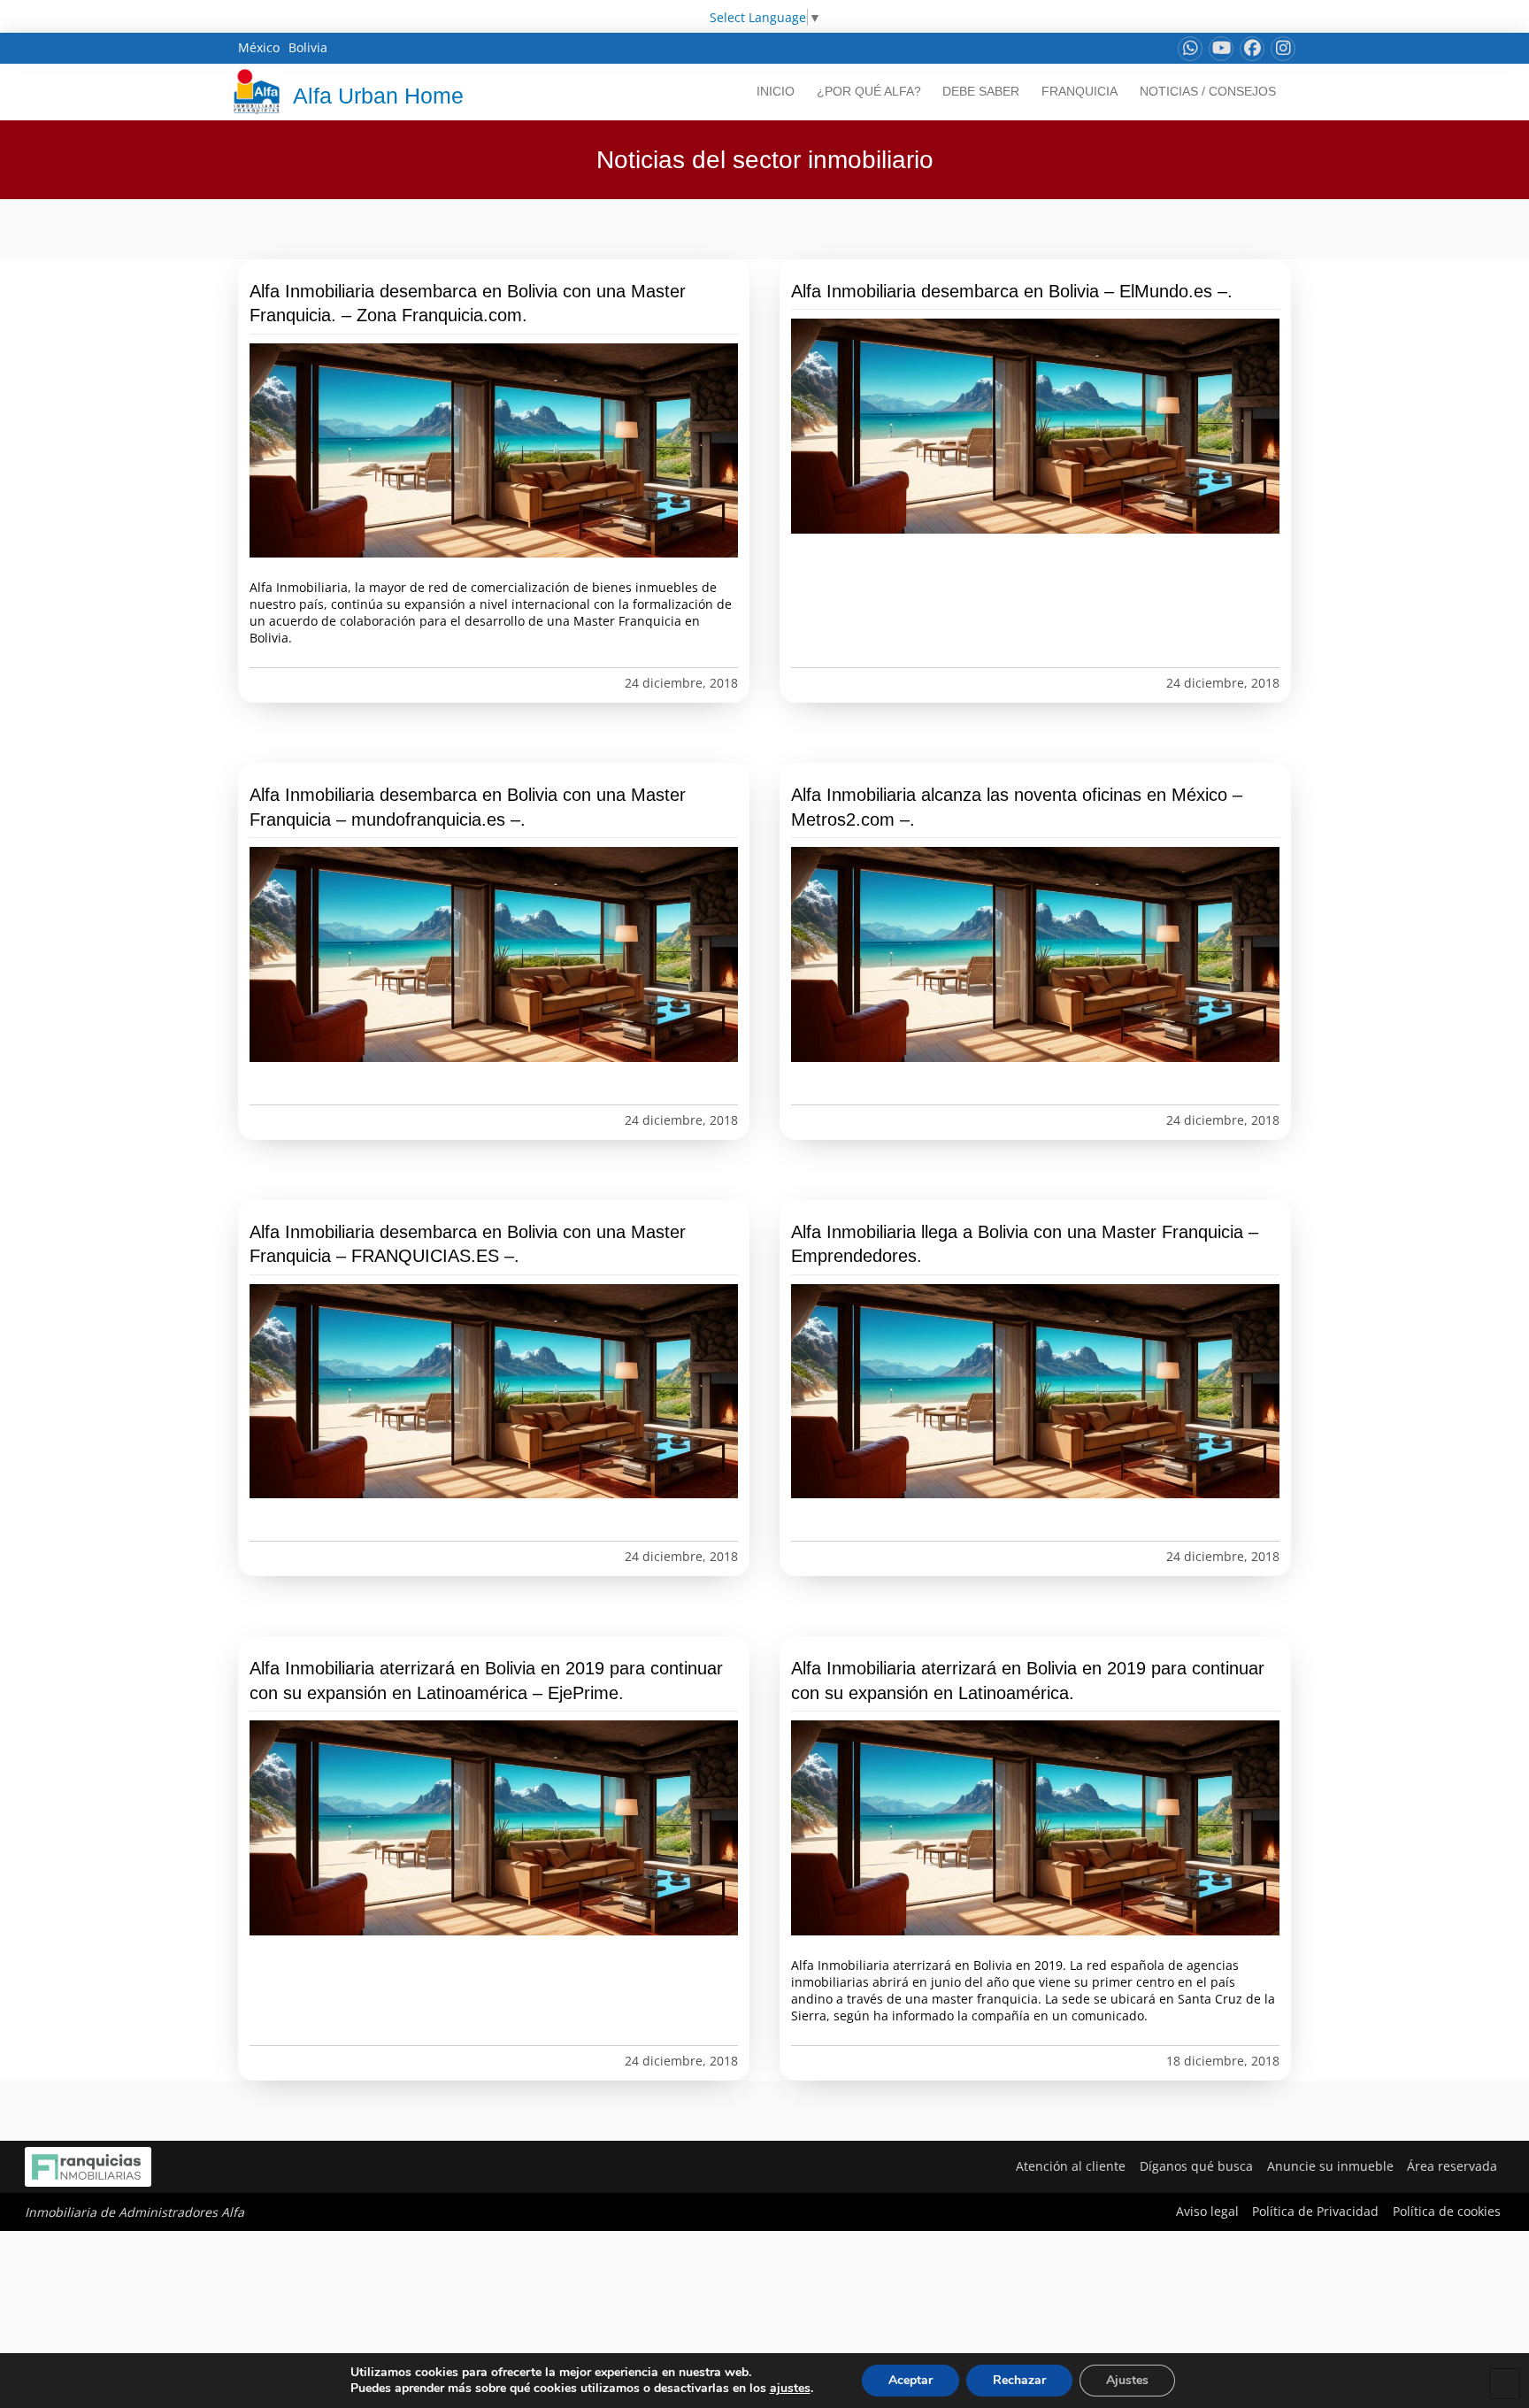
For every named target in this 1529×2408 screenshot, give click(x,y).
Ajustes (1127, 2380)
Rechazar (1019, 2380)
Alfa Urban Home (378, 96)
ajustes (790, 2389)
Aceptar (910, 2380)
